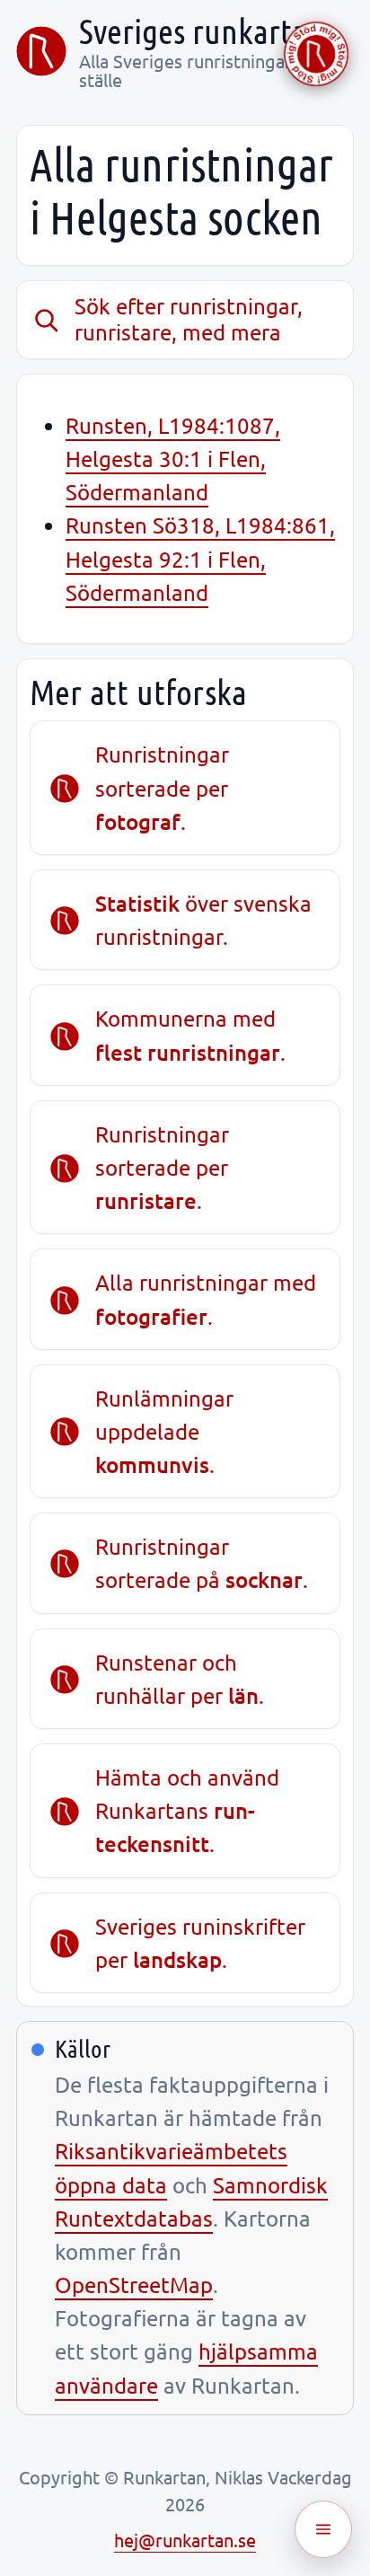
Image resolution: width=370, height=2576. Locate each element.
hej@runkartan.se (185, 2540)
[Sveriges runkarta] (41, 51)
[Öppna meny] (323, 2529)
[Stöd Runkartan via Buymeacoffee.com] (316, 54)
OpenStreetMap (134, 2285)
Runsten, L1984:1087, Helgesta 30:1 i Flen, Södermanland (173, 459)
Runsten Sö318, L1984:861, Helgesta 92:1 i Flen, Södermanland (200, 558)
